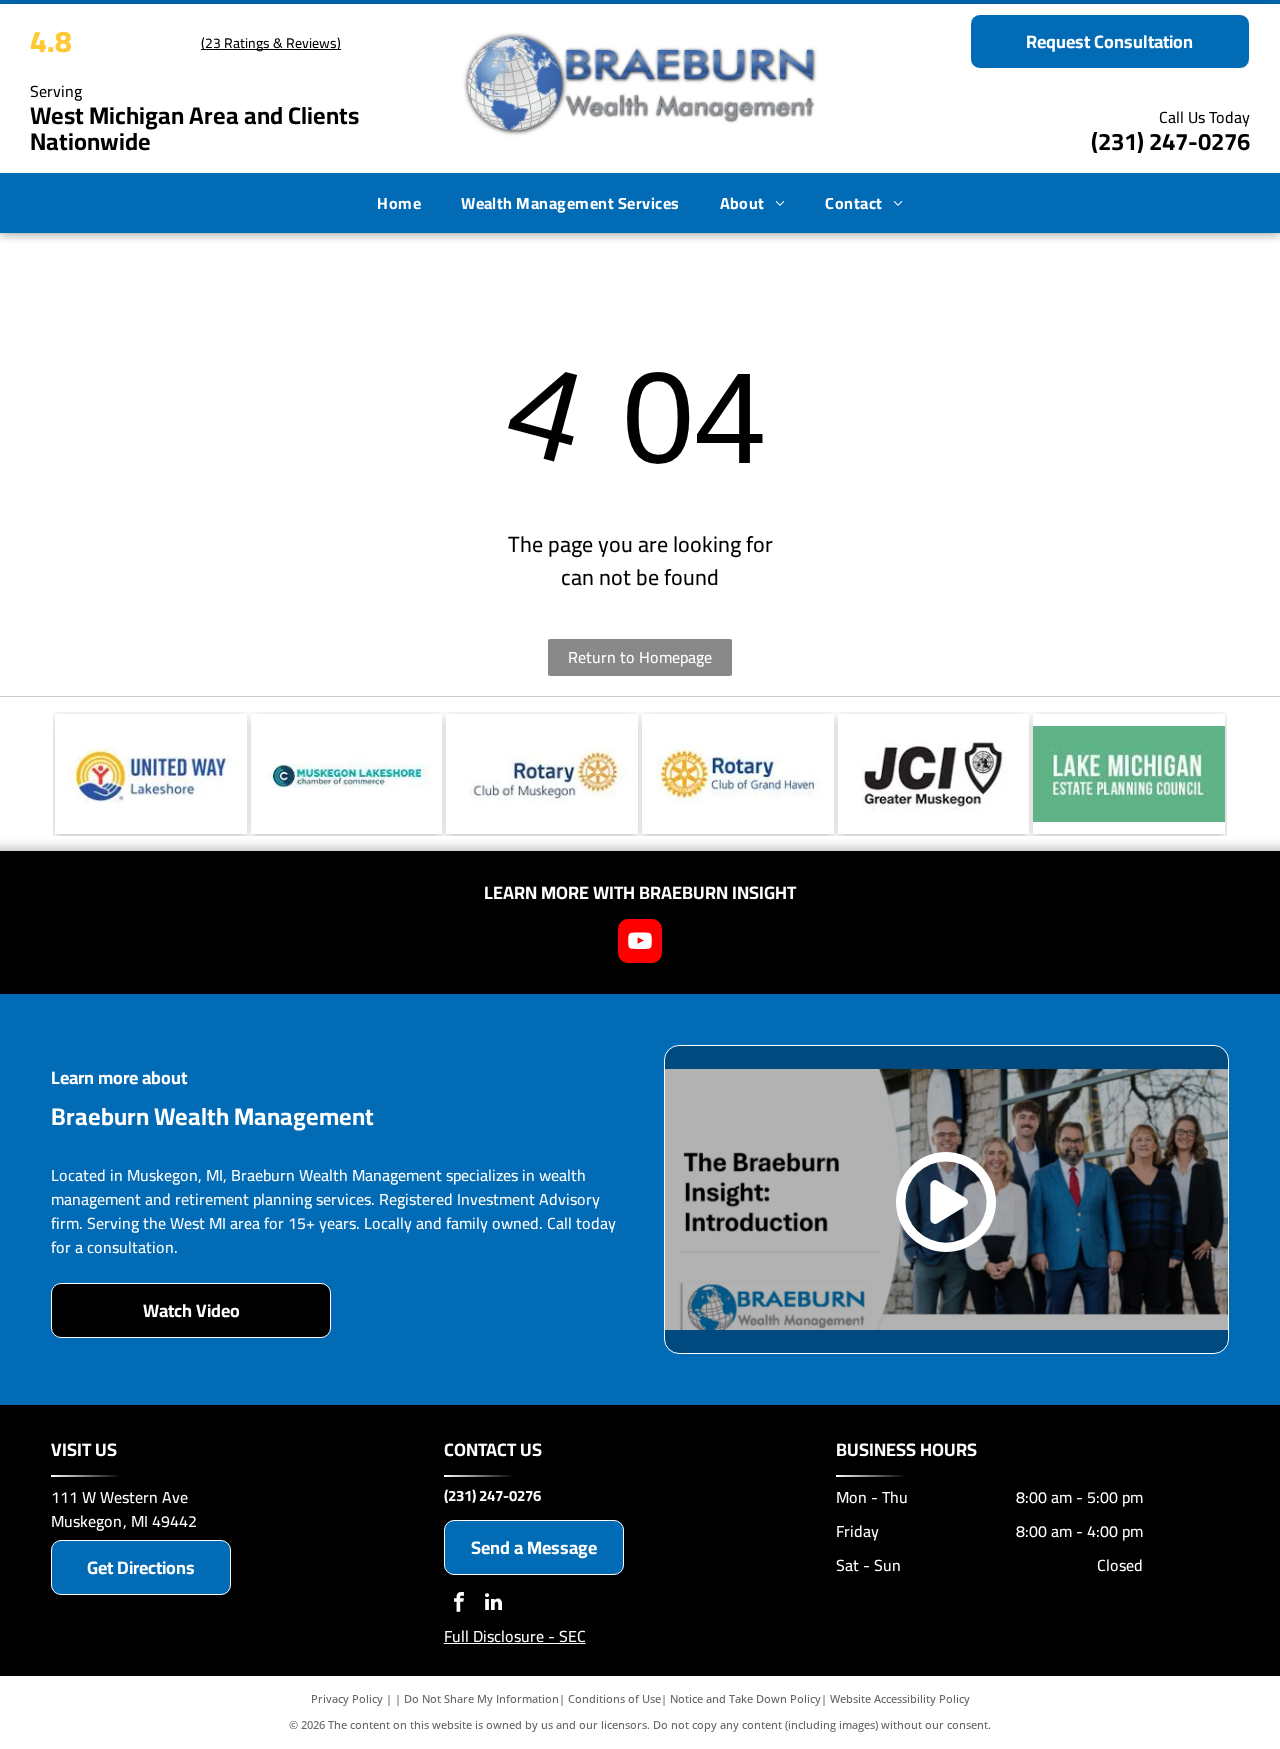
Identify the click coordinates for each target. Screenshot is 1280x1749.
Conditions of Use (614, 1698)
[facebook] (459, 1604)
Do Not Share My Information (481, 1698)
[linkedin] (494, 1604)
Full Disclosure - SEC (515, 1636)
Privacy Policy (347, 1698)
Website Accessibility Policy (900, 1698)
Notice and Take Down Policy (745, 1698)
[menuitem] (399, 203)
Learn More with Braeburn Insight (640, 892)
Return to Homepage (640, 657)
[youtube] (640, 943)
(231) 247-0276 (1170, 141)
